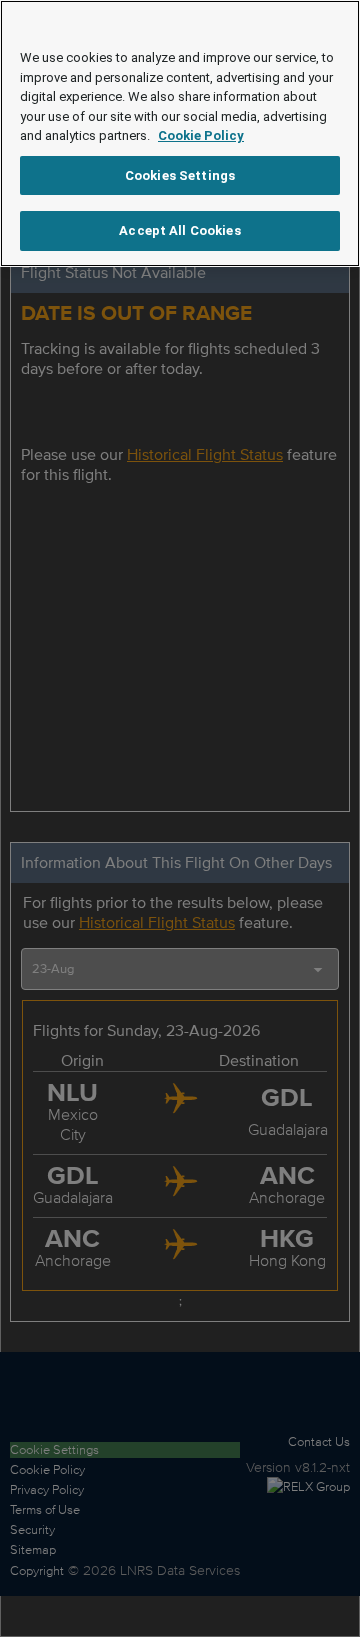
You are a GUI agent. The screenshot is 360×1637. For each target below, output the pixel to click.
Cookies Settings (180, 175)
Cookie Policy (201, 135)
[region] (180, 133)
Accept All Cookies (179, 230)
